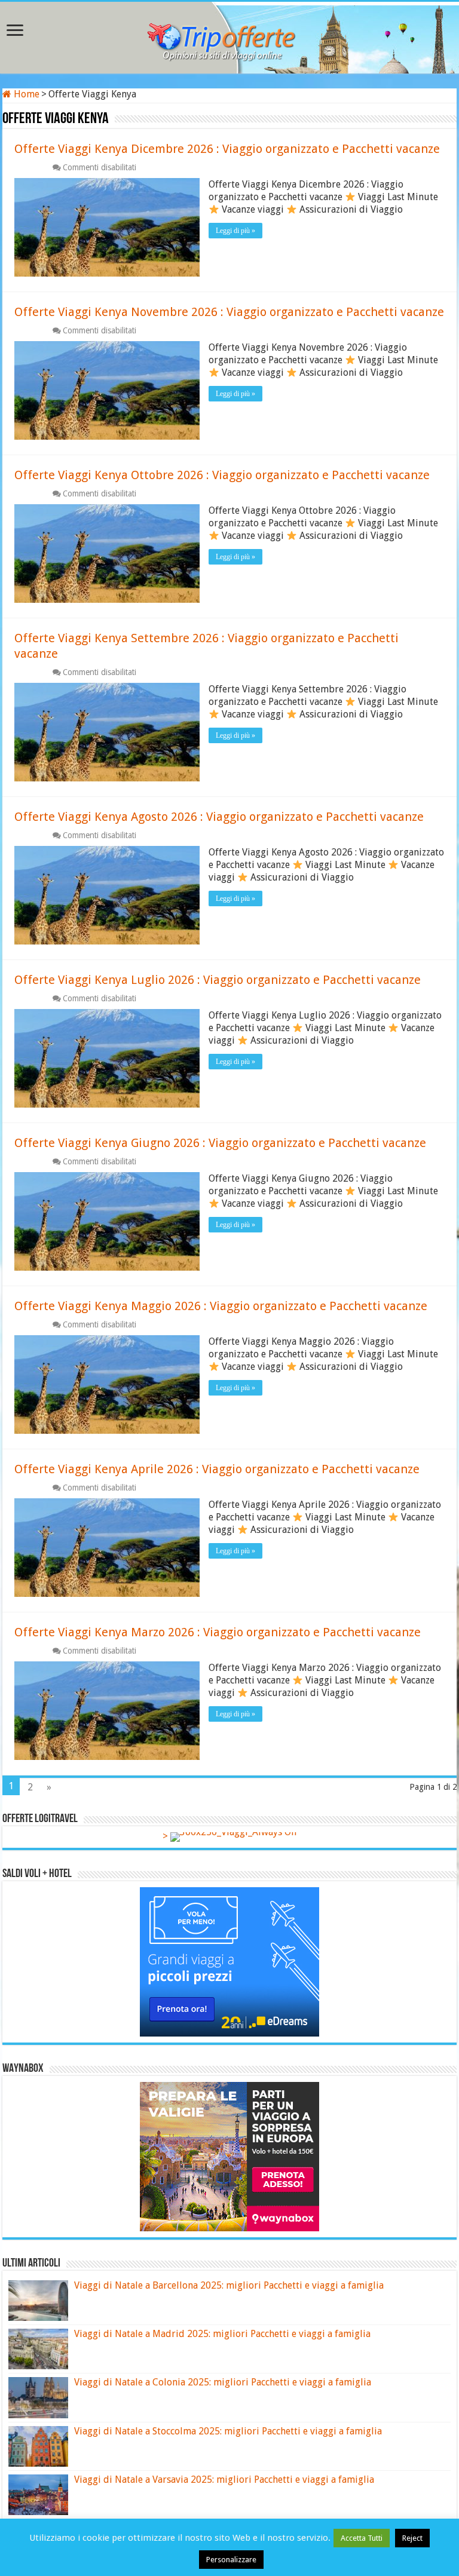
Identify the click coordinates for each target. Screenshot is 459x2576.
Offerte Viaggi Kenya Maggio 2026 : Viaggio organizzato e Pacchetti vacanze (221, 1306)
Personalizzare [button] (231, 2560)
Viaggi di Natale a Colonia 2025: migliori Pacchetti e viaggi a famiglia (223, 2382)
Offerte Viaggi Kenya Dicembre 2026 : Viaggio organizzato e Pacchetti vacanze (227, 149)
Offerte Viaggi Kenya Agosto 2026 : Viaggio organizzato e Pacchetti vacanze (219, 817)
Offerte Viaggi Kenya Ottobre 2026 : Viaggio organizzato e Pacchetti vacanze (222, 475)
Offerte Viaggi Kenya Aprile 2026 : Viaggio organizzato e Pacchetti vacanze (217, 1469)
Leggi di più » (235, 231)
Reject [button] (412, 2538)
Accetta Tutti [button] (362, 2538)
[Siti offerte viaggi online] (229, 35)
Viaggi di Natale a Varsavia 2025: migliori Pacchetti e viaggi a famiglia (224, 2480)
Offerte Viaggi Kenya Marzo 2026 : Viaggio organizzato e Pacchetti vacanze (218, 1632)
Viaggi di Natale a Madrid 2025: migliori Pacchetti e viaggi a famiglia (222, 2334)
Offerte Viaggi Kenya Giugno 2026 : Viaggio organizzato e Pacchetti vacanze (220, 1143)
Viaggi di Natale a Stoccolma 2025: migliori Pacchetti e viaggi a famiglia (228, 2431)
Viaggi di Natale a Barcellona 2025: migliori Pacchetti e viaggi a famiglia (229, 2285)
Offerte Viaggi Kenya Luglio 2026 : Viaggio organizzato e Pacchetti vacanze (218, 980)
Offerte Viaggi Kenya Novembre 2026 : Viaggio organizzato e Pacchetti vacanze (229, 312)
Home (25, 94)
